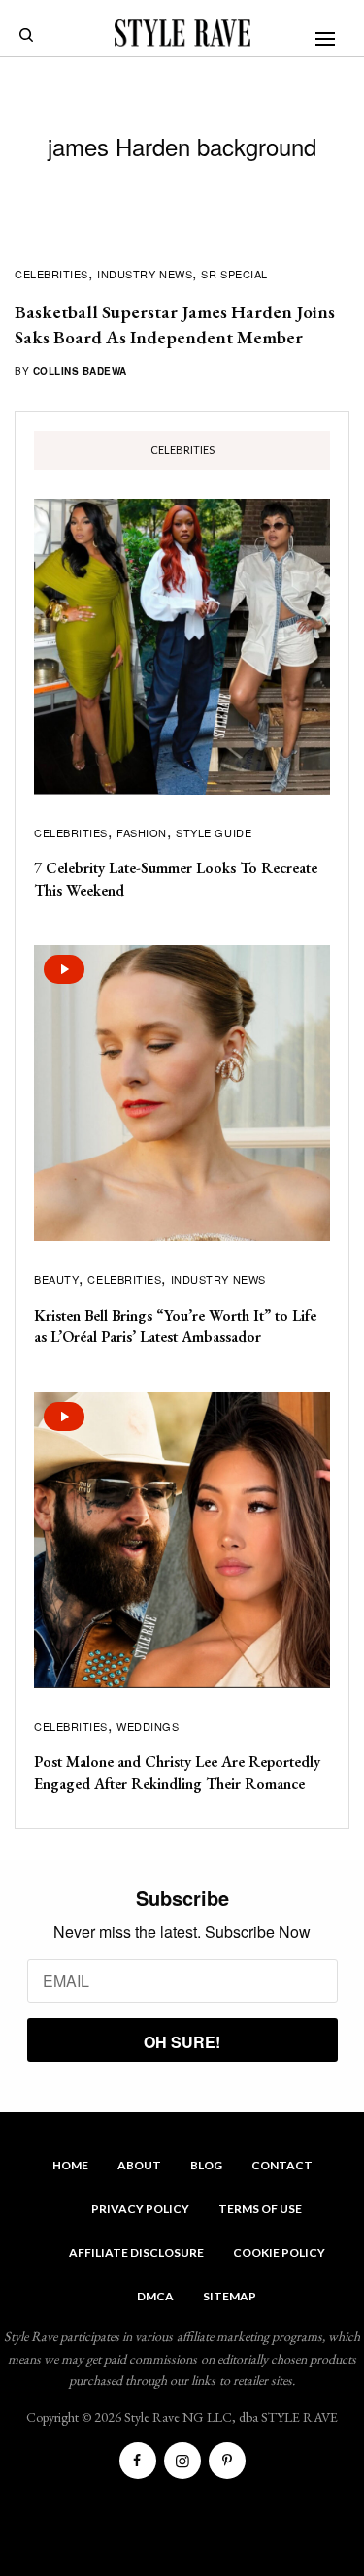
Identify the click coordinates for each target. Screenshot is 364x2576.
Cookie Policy (279, 2252)
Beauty (56, 1279)
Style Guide (214, 832)
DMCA (155, 2296)
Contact (282, 2165)
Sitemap (230, 2296)
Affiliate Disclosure (136, 2252)
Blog (206, 2165)
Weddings (148, 1726)
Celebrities (51, 274)
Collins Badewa (80, 371)
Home (70, 2165)
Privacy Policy (140, 2209)
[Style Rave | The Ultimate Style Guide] (182, 33)
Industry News (145, 274)
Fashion (142, 832)
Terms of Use (260, 2209)
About (139, 2165)
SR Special (234, 274)
